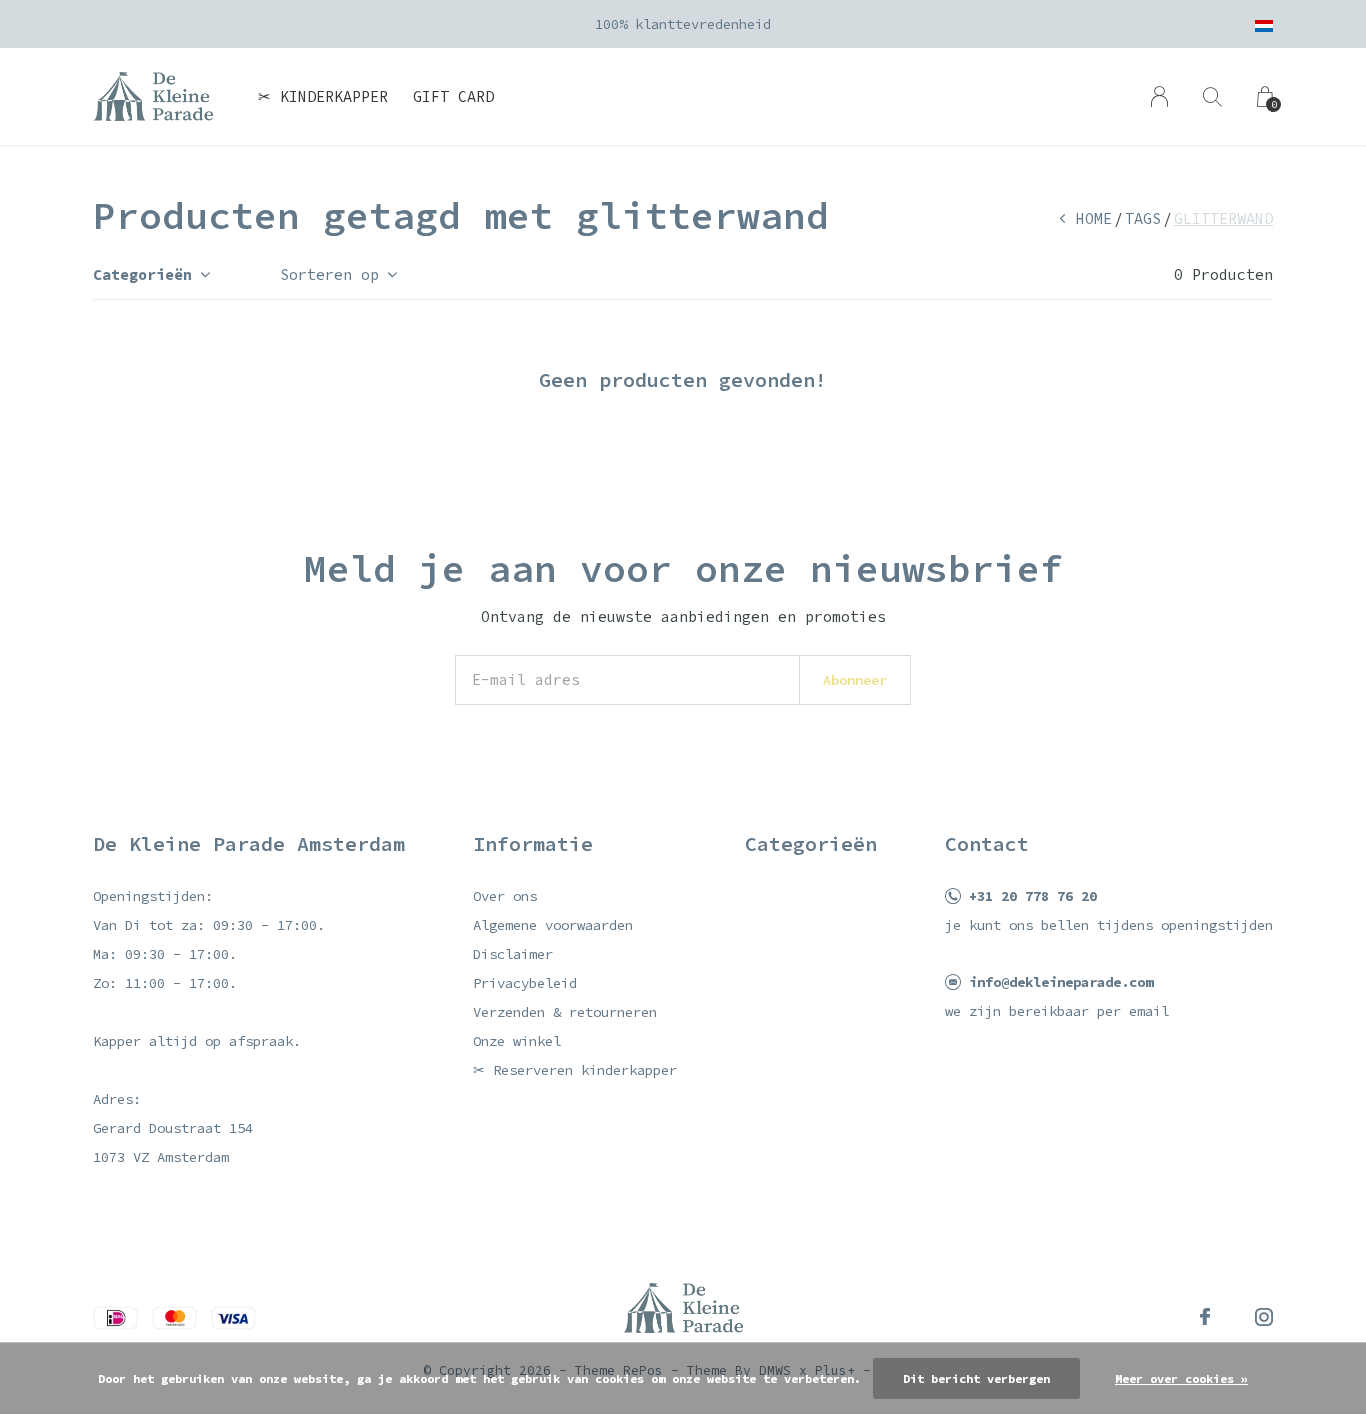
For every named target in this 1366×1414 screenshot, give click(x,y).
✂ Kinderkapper (323, 96)
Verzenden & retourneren (565, 1012)
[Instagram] (1264, 1317)
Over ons (505, 896)
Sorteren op (329, 274)
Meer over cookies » (1181, 1378)
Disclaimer (513, 954)
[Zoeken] (1212, 96)
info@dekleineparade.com (1061, 982)
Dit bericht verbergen (976, 1378)
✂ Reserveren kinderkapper (575, 1070)
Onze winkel (517, 1041)
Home (1094, 218)
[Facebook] (1205, 1317)
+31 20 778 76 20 (1033, 896)
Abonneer (855, 680)
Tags (1143, 218)
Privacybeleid (525, 983)
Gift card (453, 96)
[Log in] (1159, 96)
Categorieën (142, 274)
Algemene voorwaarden (553, 925)
